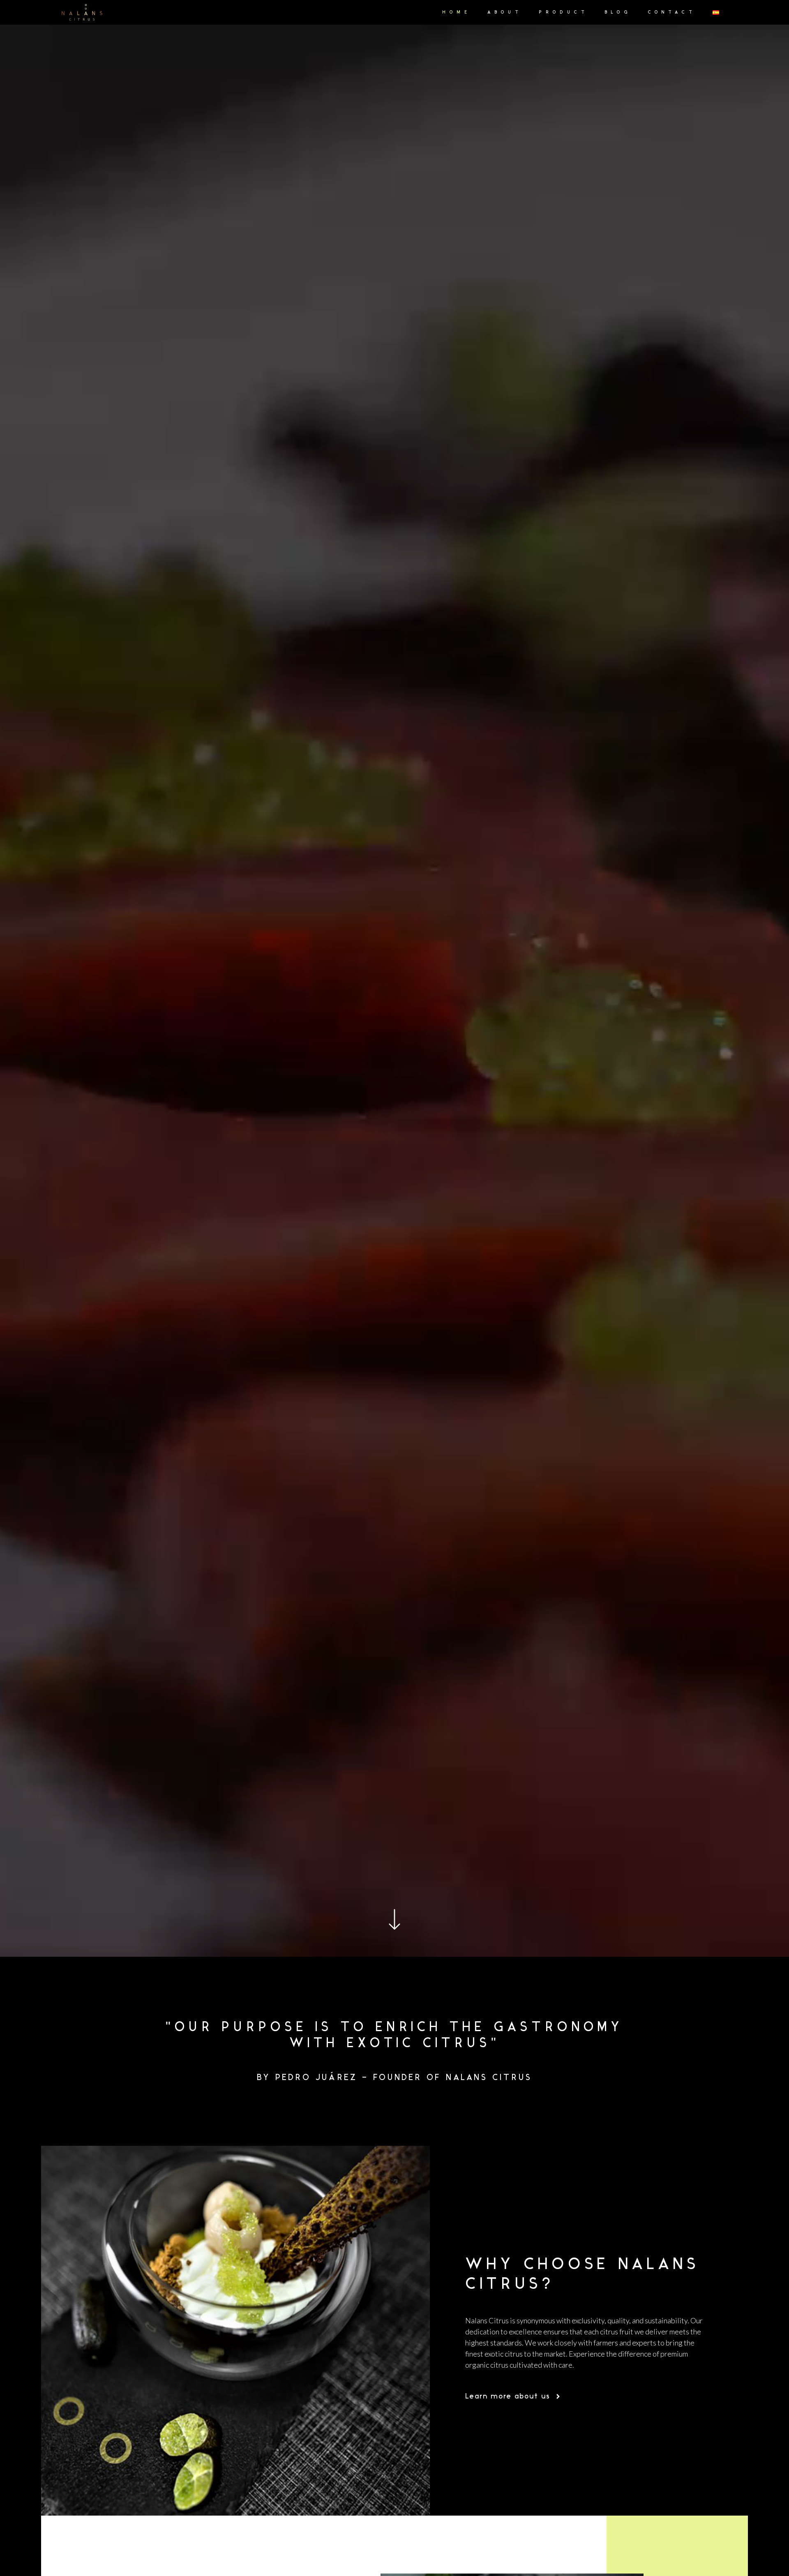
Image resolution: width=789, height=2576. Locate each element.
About (505, 13)
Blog (618, 13)
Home (457, 13)
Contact (672, 13)
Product (564, 13)
